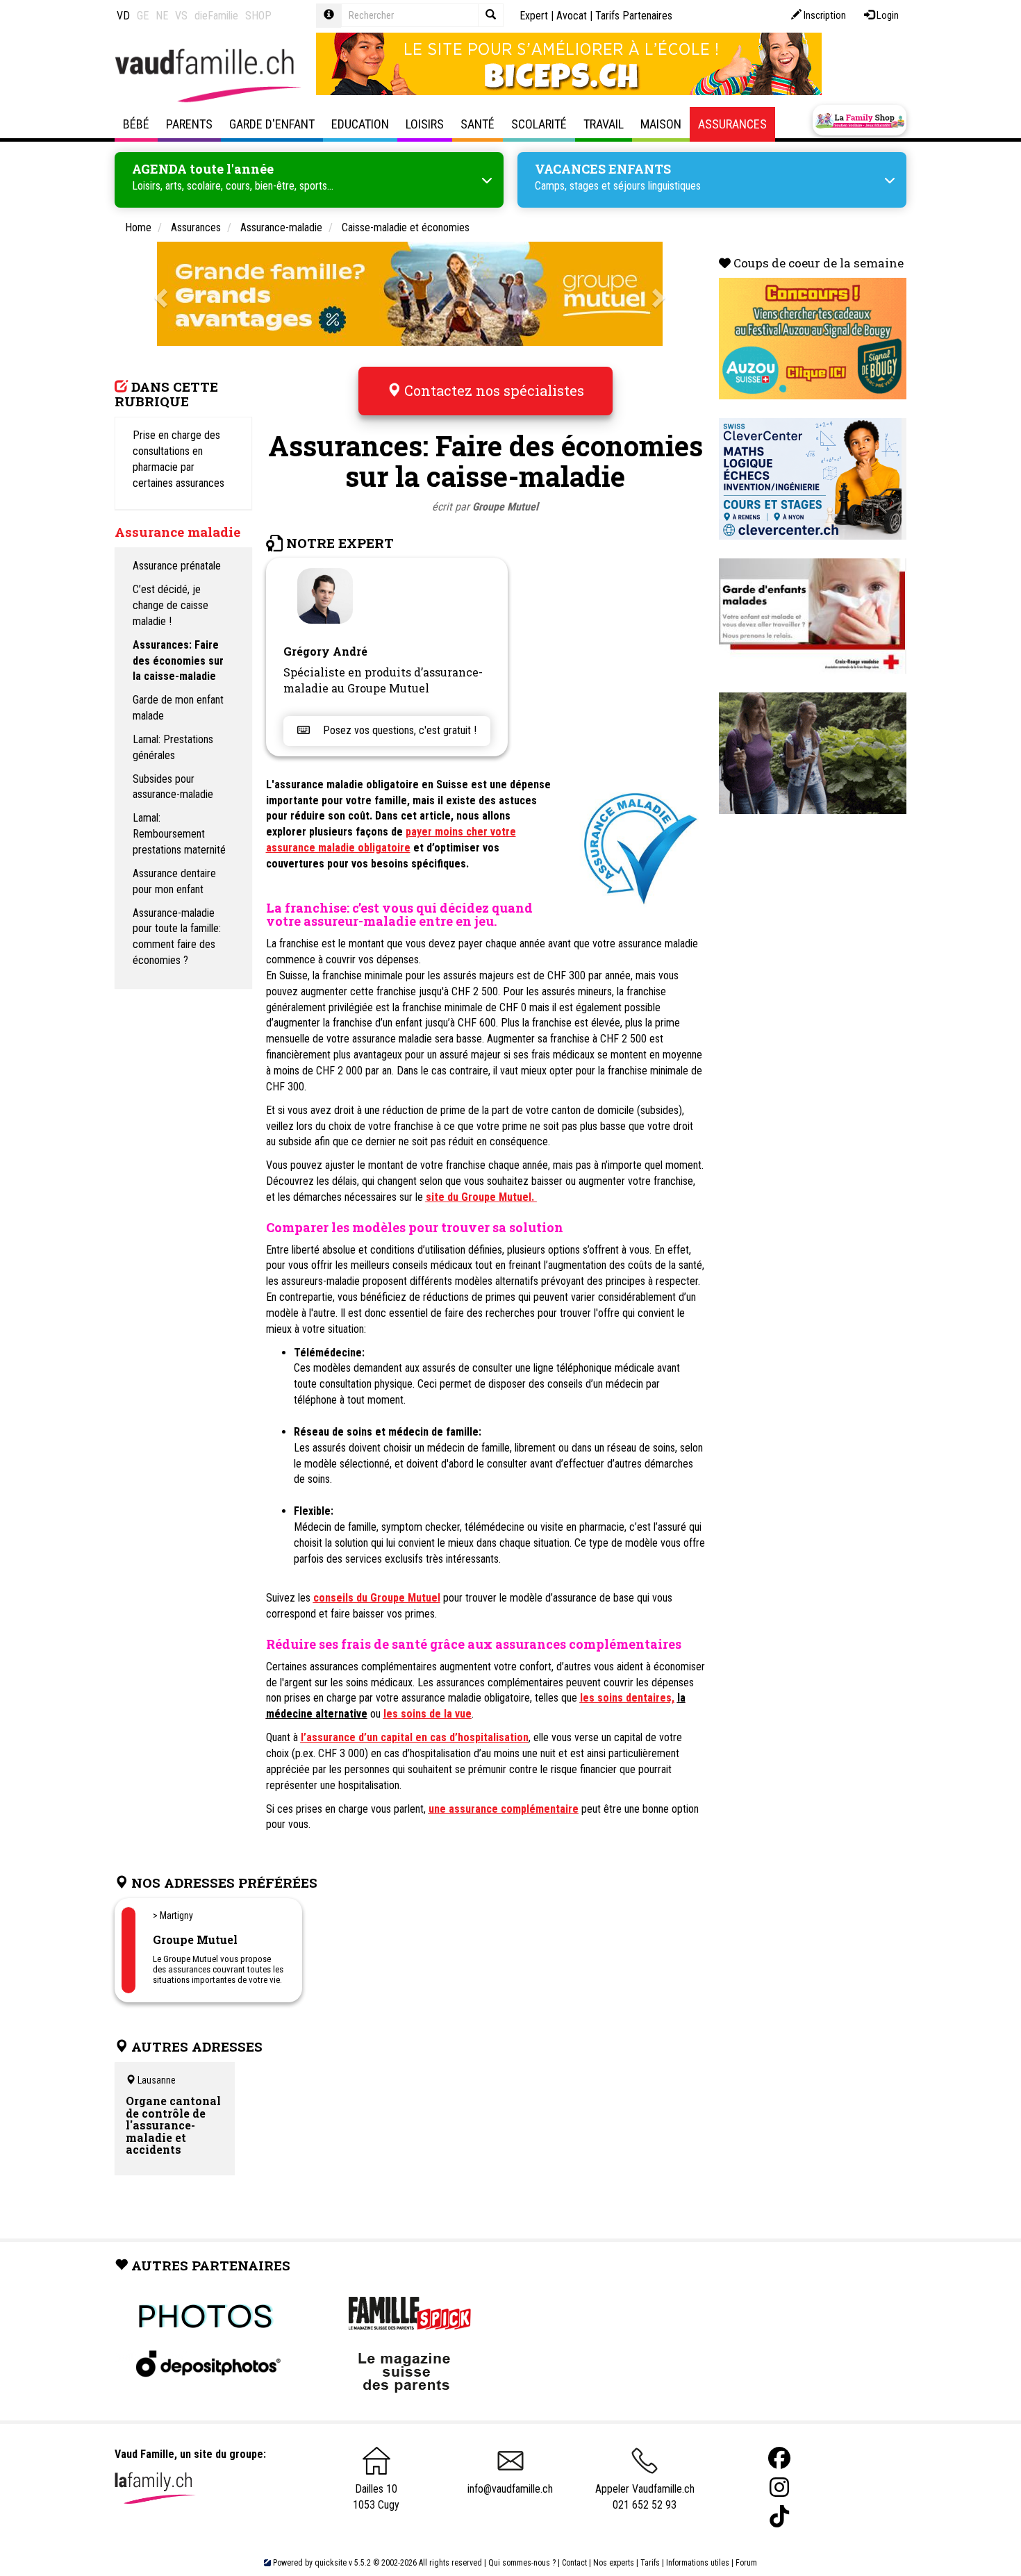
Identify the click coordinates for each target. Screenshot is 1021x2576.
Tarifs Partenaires (634, 16)
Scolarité (539, 124)
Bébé (136, 124)
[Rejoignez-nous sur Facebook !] (779, 2458)
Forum (746, 2563)
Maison (661, 124)
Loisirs (425, 124)
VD (123, 16)
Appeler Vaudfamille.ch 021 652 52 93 (645, 2497)
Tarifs (650, 2563)
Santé (478, 124)
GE (143, 16)
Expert (534, 16)
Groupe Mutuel (505, 507)
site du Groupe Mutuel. (481, 1197)
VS (181, 16)
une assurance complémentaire (504, 1809)
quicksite (331, 2563)
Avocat (572, 16)
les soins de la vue (428, 1714)
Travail (604, 124)
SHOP (258, 16)
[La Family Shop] (860, 120)
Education (360, 124)
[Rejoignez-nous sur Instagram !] (779, 2487)
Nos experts (614, 2563)
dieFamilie (216, 16)
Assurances (732, 124)
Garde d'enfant (272, 124)
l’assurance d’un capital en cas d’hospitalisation (415, 1737)
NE (162, 16)
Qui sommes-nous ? (522, 2563)
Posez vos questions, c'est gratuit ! (398, 730)
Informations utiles (698, 2563)
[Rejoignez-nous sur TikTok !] (779, 2517)
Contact (574, 2563)
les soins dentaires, (627, 1698)
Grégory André (325, 651)
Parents (189, 124)
